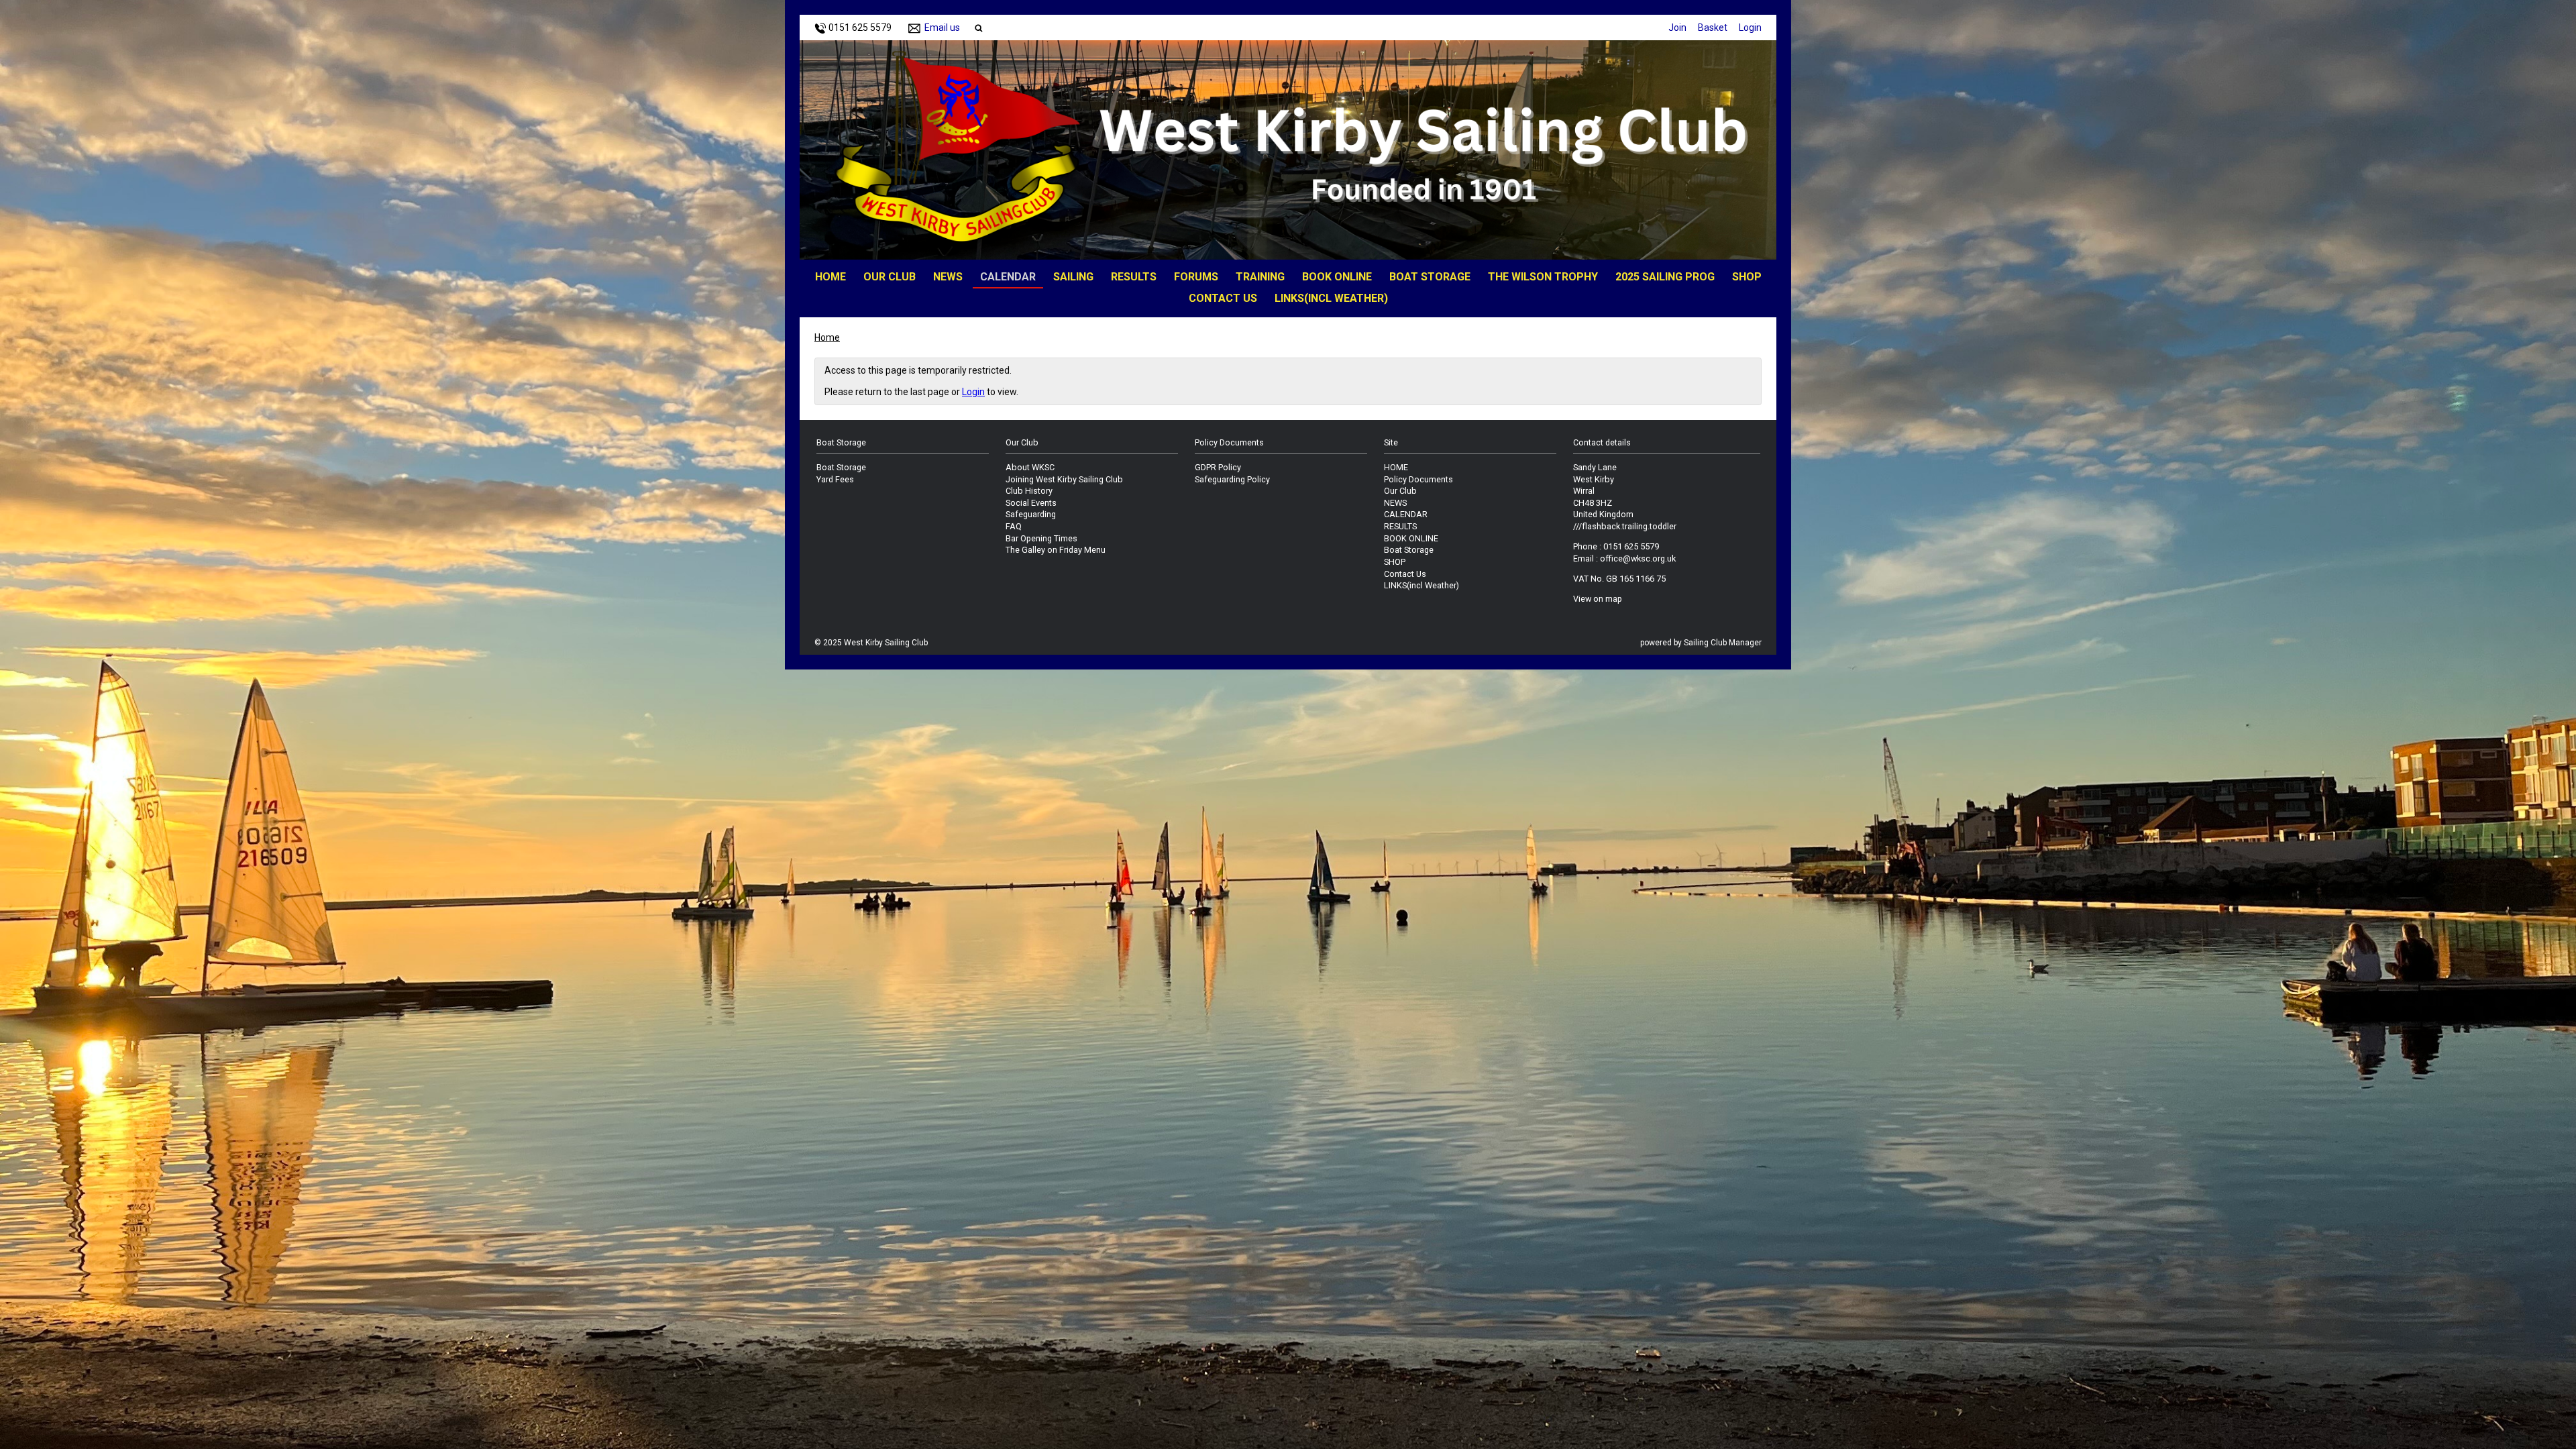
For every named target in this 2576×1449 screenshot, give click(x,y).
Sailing (1073, 277)
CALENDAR (1008, 277)
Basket (1713, 28)
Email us (942, 28)
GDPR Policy (1218, 467)
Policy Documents (1418, 479)
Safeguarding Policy (1232, 479)
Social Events (1031, 503)
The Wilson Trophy (1543, 277)
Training (1260, 277)
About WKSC (1030, 467)
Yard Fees (835, 479)
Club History (1029, 491)
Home (827, 337)
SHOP (1747, 277)
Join (1677, 28)
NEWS (948, 277)
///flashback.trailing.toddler (1625, 526)
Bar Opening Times (1041, 538)
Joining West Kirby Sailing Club (1064, 479)
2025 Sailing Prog (1665, 277)
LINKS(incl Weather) (1331, 298)
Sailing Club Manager (1723, 643)
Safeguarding (1031, 514)
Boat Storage (1430, 277)
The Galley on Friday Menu (1056, 550)
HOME (830, 277)
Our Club (890, 277)
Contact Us (1223, 298)
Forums (1196, 277)
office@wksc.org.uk (1638, 558)
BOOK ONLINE (1337, 277)
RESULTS (1134, 277)
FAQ (1014, 526)
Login (1750, 28)
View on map (1598, 599)
